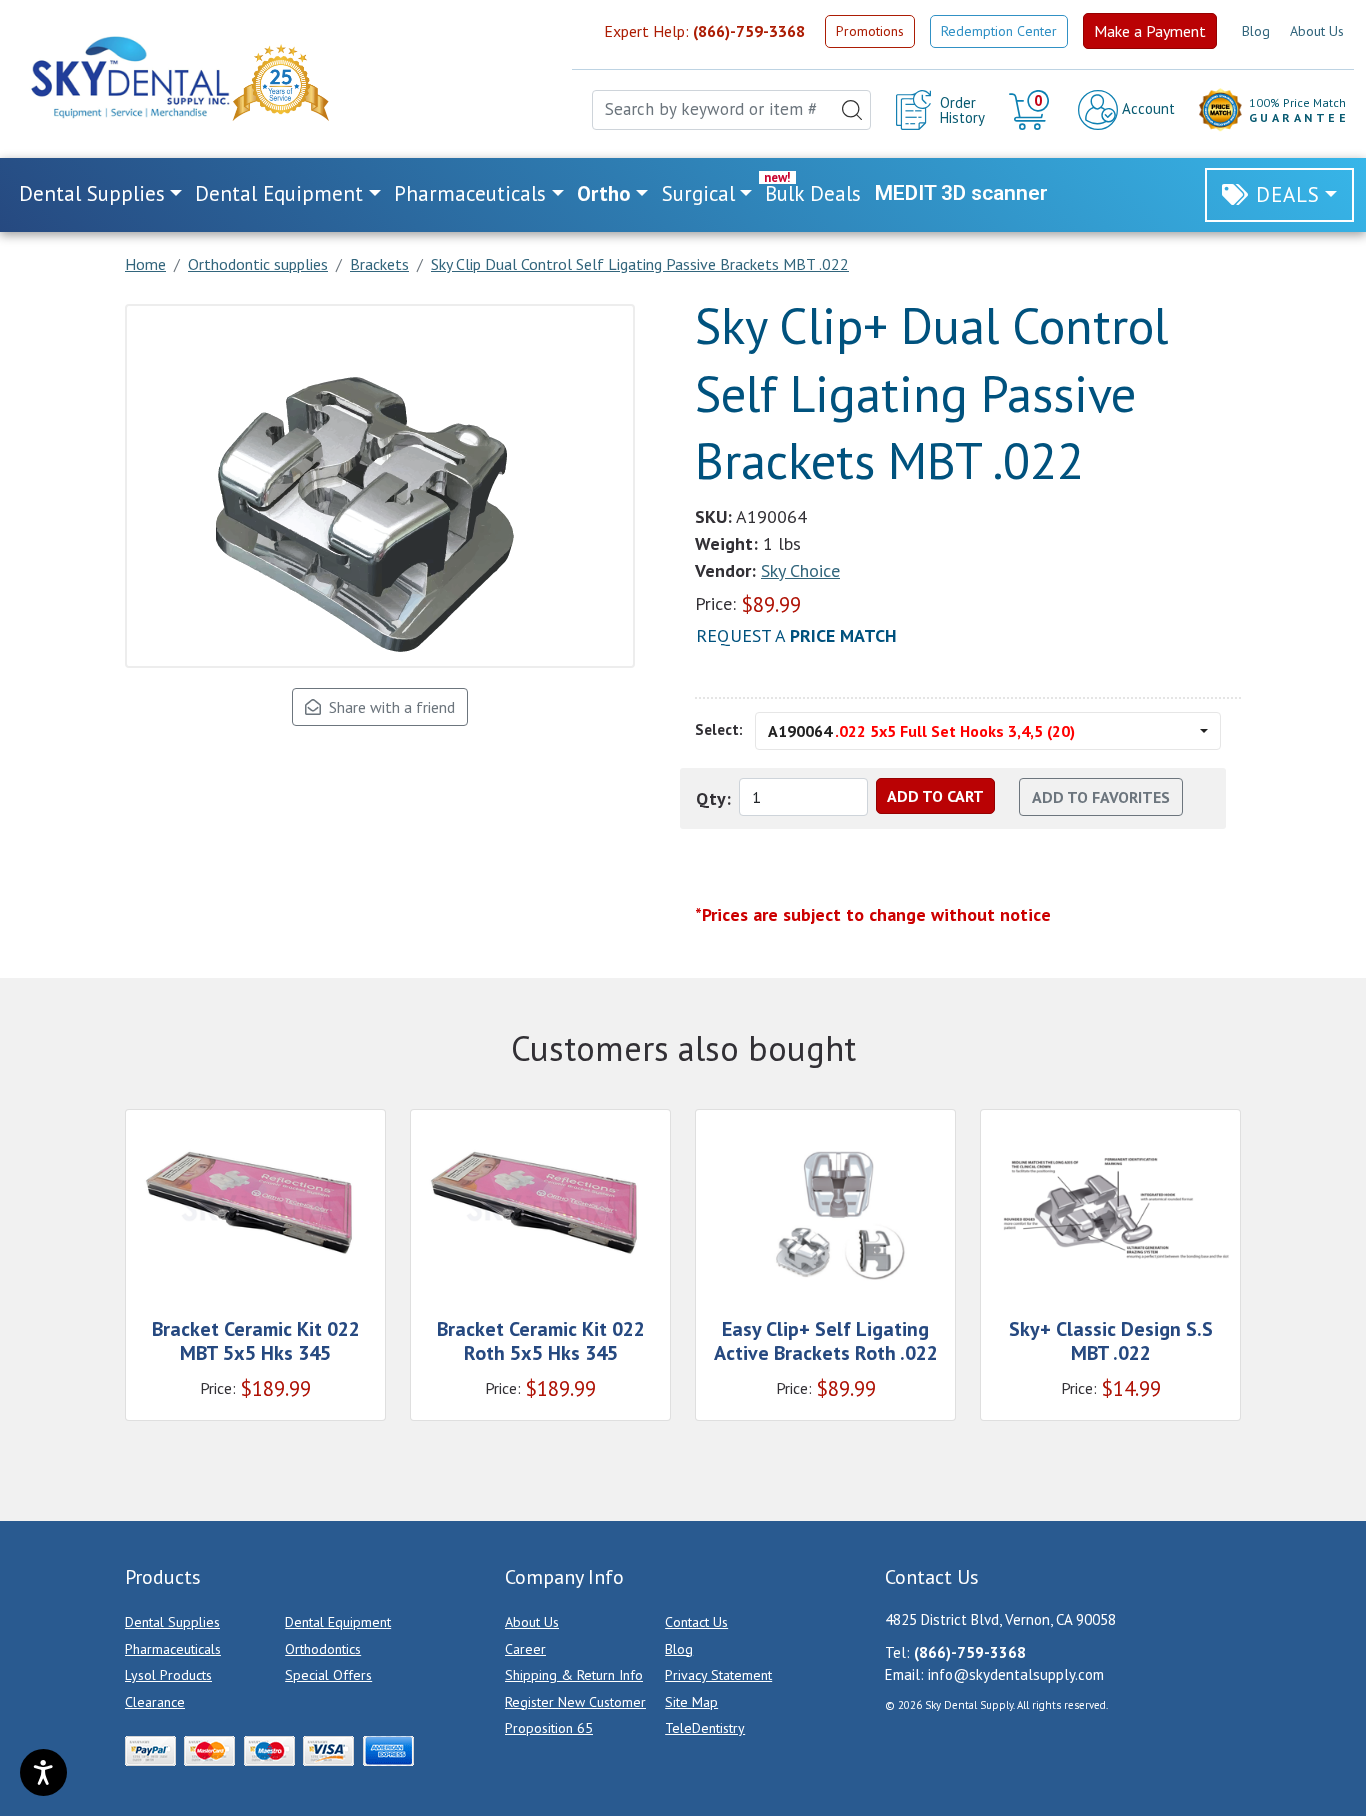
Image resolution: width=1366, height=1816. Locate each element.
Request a (796, 635)
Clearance (155, 1702)
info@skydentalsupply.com (1016, 1674)
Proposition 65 (549, 1728)
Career (525, 1649)
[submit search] (852, 110)
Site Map (691, 1702)
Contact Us (696, 1622)
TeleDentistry (705, 1728)
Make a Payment (1150, 31)
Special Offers (328, 1675)
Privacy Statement (718, 1675)
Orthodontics (323, 1649)
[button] (1031, 110)
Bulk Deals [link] (813, 193)
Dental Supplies (172, 1622)
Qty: (713, 798)
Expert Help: (704, 31)
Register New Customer (575, 1702)
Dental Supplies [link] (92, 193)
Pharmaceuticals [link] (470, 193)
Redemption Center (999, 31)
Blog (1256, 31)
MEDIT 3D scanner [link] (961, 193)
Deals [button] (1288, 194)
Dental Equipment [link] (279, 193)
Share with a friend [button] (388, 707)
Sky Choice (800, 570)
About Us (1317, 31)
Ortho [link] (604, 193)
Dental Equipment (338, 1622)
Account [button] (1146, 108)
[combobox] (731, 110)
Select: (719, 729)
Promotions (870, 31)
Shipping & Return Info (574, 1675)
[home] (129, 77)
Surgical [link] (698, 193)
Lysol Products (168, 1675)
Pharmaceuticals (173, 1649)
